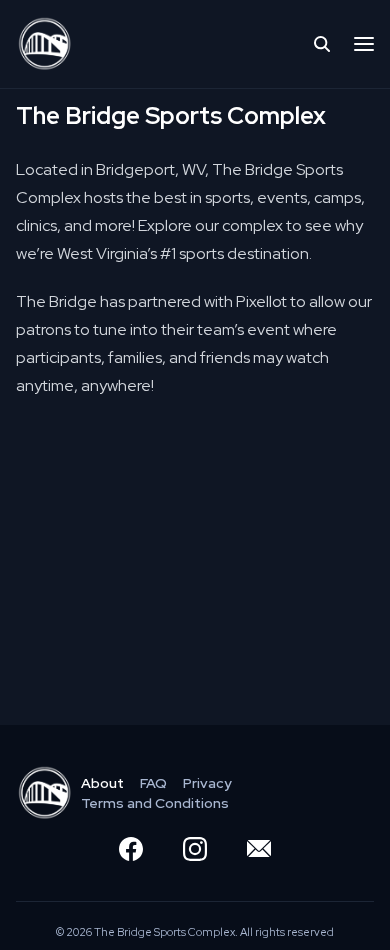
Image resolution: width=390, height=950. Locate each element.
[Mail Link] (259, 849)
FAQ (153, 783)
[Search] (322, 44)
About (102, 783)
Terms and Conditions (155, 803)
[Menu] (364, 44)
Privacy (207, 783)
